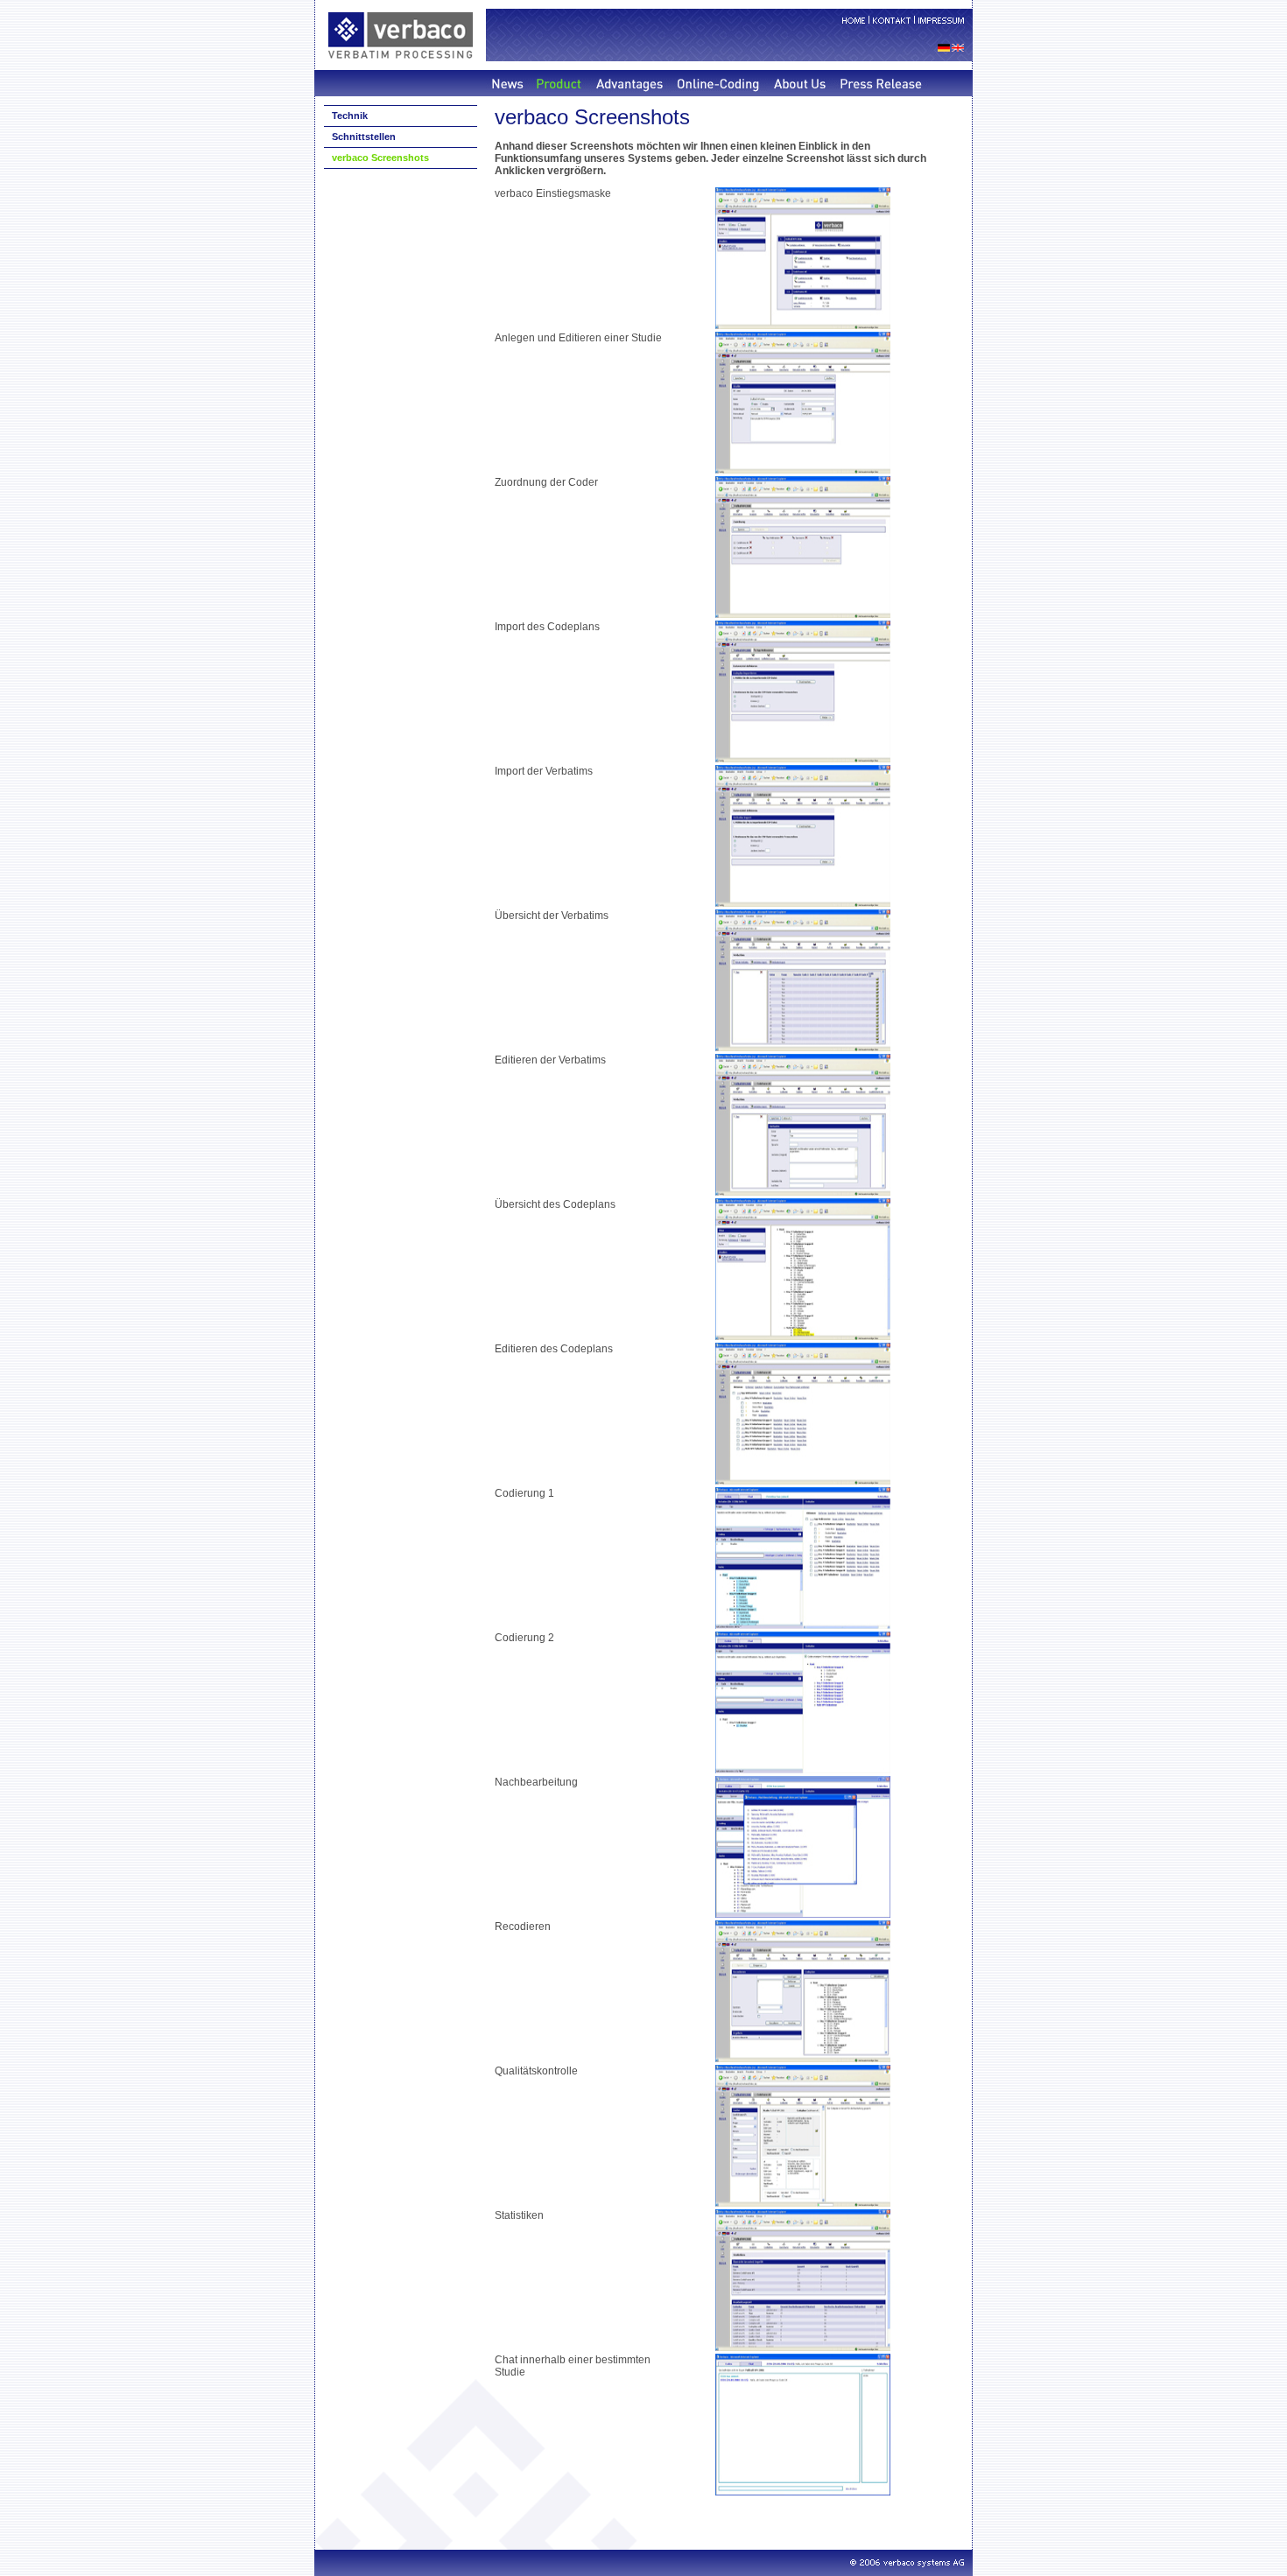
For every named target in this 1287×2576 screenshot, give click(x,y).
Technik (350, 116)
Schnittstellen (364, 137)
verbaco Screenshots (380, 158)
